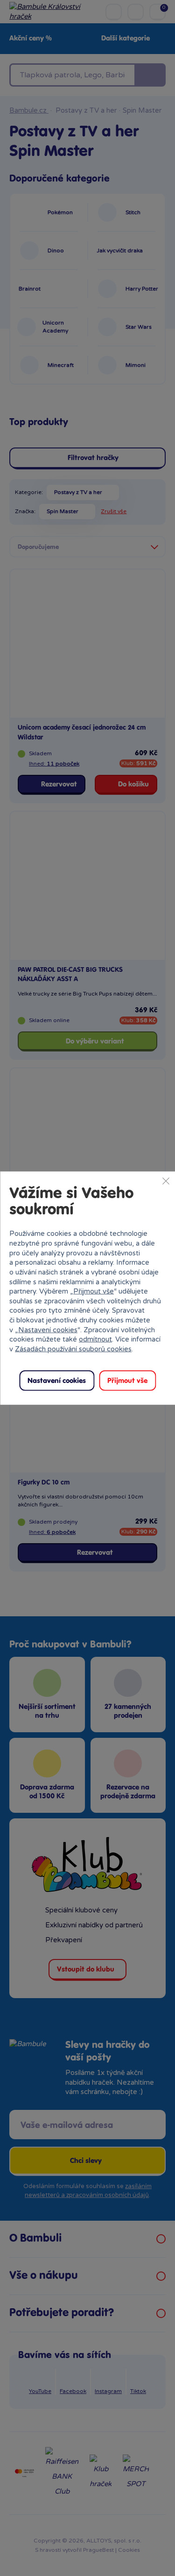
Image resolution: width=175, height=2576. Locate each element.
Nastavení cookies (48, 1329)
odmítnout (95, 1339)
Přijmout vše (94, 1291)
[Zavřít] (166, 1181)
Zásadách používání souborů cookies (73, 1349)
